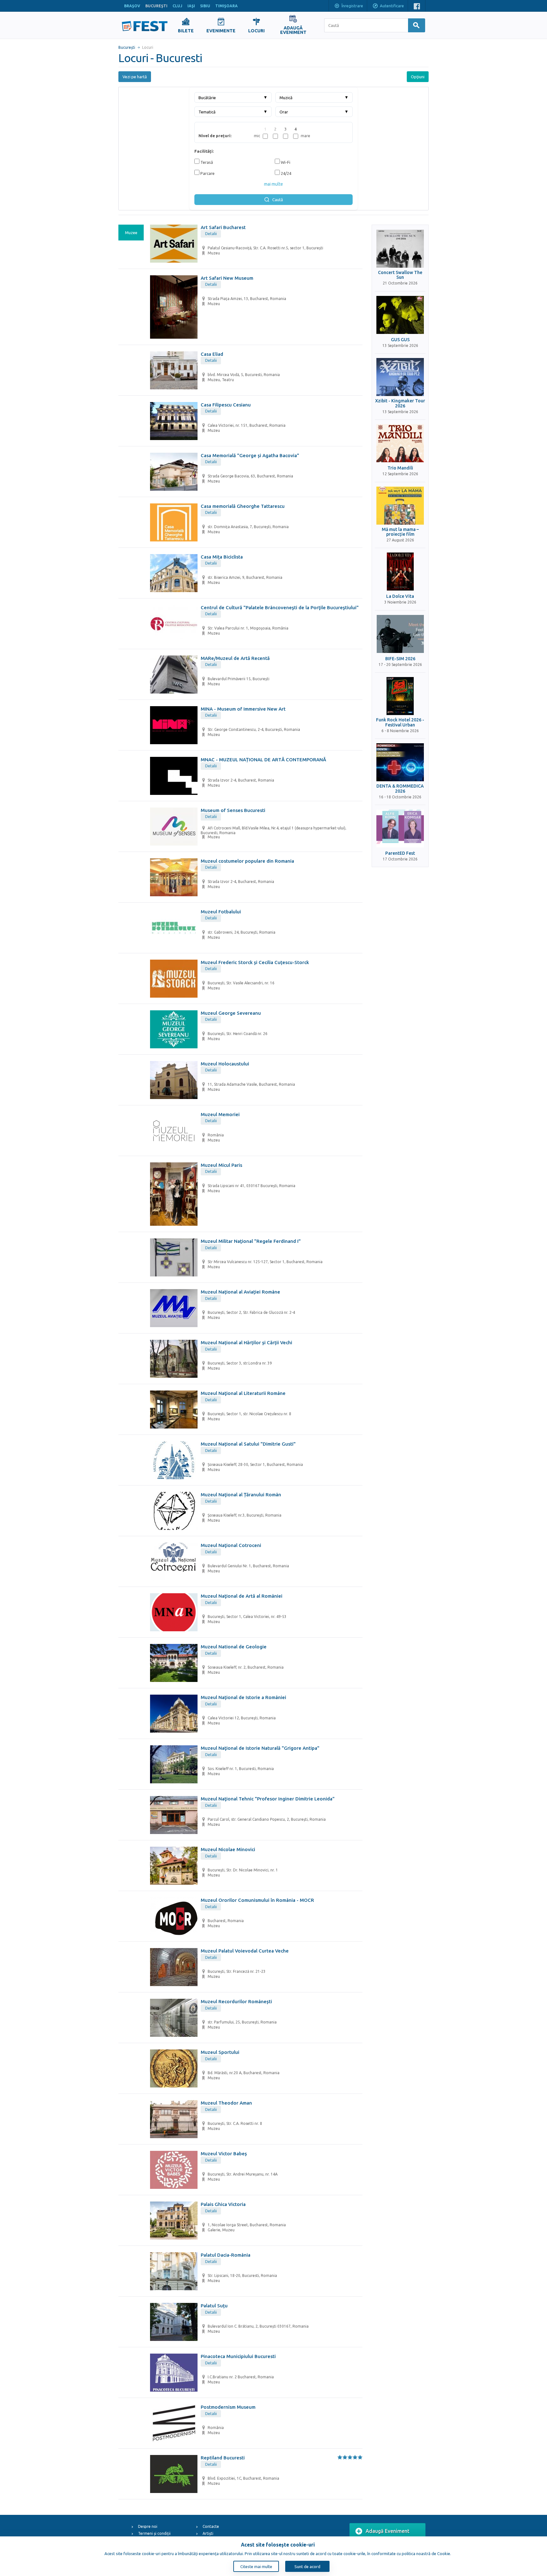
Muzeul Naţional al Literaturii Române (243, 1393)
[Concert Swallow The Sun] (400, 249)
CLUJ (177, 6)
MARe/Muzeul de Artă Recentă (235, 658)
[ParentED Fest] (400, 828)
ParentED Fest (400, 853)
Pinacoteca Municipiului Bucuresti (238, 2356)
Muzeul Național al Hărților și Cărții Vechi (246, 1342)
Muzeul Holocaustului (225, 1064)
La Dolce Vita (400, 596)
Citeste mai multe (256, 2566)
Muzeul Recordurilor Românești (236, 2001)
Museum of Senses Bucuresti (233, 810)
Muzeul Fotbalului (221, 912)
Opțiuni (418, 77)
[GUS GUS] (400, 315)
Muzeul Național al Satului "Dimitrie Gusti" (248, 1444)
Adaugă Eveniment (388, 2531)
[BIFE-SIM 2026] (400, 634)
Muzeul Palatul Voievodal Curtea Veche (245, 1951)
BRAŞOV (132, 6)
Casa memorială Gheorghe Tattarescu (243, 506)
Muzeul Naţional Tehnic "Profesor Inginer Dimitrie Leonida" (268, 1799)
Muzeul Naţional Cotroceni (231, 1545)
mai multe (273, 184)
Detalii (211, 233)
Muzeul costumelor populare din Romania (247, 861)
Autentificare (392, 6)
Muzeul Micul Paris (221, 1165)
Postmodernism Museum (228, 2407)
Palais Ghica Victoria (223, 2204)
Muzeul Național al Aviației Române (240, 1292)
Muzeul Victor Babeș (224, 2154)
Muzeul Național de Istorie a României (243, 1697)
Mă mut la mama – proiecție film (400, 532)
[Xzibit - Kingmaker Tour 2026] (400, 377)
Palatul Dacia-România (226, 2255)
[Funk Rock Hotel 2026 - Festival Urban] (400, 696)
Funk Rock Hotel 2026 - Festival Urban (400, 722)
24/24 (286, 173)
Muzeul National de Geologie (234, 1647)
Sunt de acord (307, 2566)
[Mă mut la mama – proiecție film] (400, 506)
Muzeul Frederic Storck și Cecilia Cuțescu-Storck (255, 962)
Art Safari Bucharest (223, 227)
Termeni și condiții (154, 2533)
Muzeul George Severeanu (231, 1013)
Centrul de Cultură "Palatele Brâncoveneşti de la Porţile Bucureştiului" (280, 607)
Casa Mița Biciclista (222, 557)
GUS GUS (400, 340)
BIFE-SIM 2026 (400, 659)
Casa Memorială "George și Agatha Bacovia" (250, 455)
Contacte (211, 2526)
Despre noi (148, 2526)
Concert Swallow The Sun (400, 275)
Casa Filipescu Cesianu (226, 405)
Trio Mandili (400, 468)
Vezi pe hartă (135, 77)
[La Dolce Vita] (400, 572)
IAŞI (191, 6)
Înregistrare (352, 6)
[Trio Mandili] (400, 443)
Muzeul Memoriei (220, 1114)
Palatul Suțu (214, 2306)
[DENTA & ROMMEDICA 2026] (400, 762)
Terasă (206, 162)
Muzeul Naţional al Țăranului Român (241, 1495)
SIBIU (205, 6)
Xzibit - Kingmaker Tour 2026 (400, 403)
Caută (278, 200)
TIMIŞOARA (226, 6)
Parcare (207, 173)
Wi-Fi (285, 162)
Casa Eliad (212, 354)
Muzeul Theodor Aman (226, 2103)
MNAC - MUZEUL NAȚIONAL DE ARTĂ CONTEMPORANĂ (263, 760)
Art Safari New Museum (227, 278)
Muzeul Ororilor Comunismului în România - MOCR (257, 1900)
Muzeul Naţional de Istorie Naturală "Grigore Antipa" (260, 1748)
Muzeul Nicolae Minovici (228, 1849)
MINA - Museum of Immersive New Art (243, 709)
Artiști (208, 2533)
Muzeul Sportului (220, 2052)
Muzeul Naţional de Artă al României (242, 1596)
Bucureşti (127, 47)
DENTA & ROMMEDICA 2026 (400, 789)
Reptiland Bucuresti (223, 2458)
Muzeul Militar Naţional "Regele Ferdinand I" (251, 1241)
